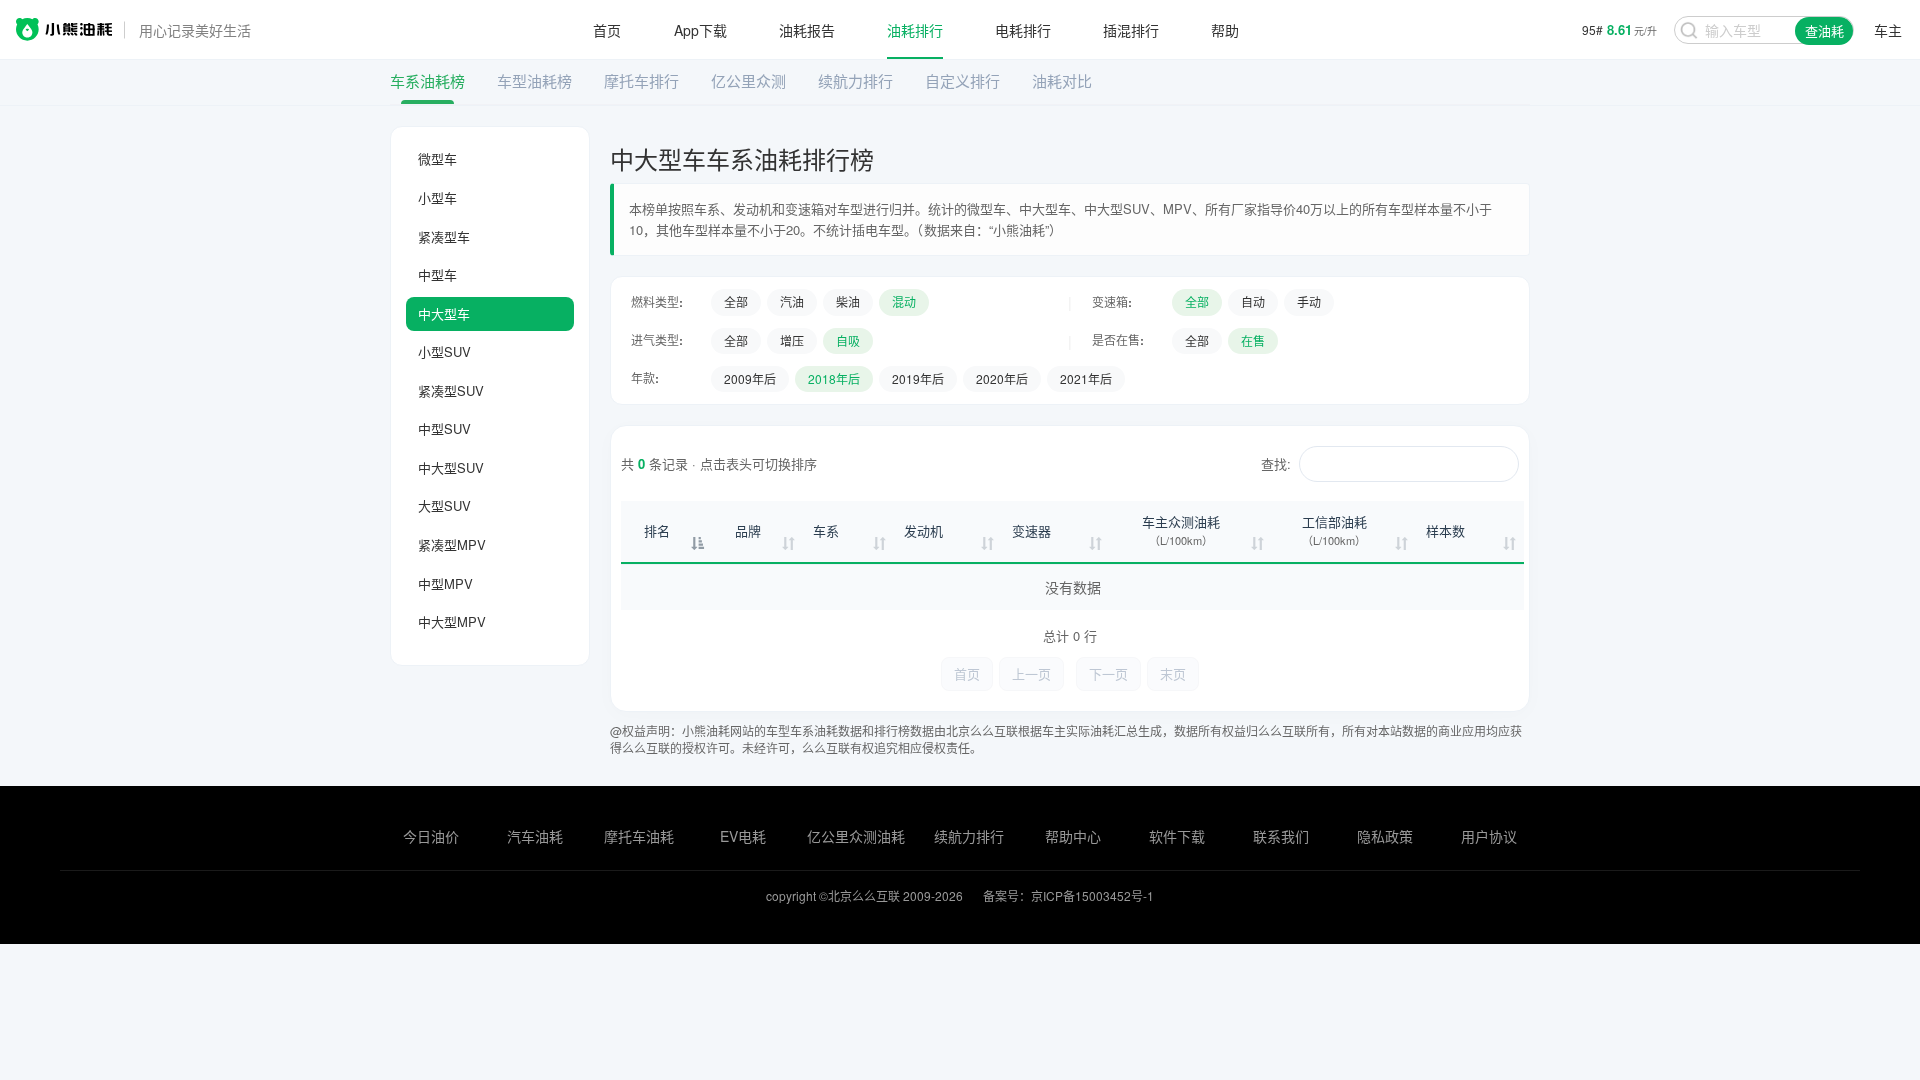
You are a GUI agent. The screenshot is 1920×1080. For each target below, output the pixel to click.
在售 (1253, 340)
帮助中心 (1073, 836)
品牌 (748, 530)
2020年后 (1002, 378)
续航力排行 (855, 80)
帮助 (1225, 30)
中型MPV (445, 583)
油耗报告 (807, 30)
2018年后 (834, 378)
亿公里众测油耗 (856, 836)
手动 (1309, 301)
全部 (736, 301)
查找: (1276, 463)
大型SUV (444, 505)
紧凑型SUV (451, 390)
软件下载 (1177, 836)
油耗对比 (1062, 80)
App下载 (700, 30)
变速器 (1031, 530)
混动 (904, 301)
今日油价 (431, 836)
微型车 (437, 158)
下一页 (1108, 673)
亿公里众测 (748, 80)
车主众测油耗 (1181, 530)
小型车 (437, 197)
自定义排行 (962, 80)
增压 (792, 340)
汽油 (792, 301)
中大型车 (444, 313)
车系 (826, 530)
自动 (1253, 301)
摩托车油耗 (639, 836)
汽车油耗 (535, 836)
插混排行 (1131, 30)
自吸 (848, 340)
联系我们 (1281, 836)
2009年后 (750, 378)
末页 (1173, 673)
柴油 (848, 301)
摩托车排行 (641, 80)
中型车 (437, 274)
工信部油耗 (1334, 530)
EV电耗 (743, 836)
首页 (607, 30)
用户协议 (1489, 836)
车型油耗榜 (534, 80)
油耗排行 (915, 30)
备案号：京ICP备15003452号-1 (1068, 895)
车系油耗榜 (427, 80)
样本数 (1445, 530)
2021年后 (1086, 378)
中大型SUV (451, 467)
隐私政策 (1385, 836)
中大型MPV (452, 621)
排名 (657, 530)
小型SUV (444, 351)
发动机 (923, 530)
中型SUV (444, 428)
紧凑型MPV (452, 544)
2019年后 (918, 378)
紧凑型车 (444, 236)
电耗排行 (1023, 30)
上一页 (1031, 673)
